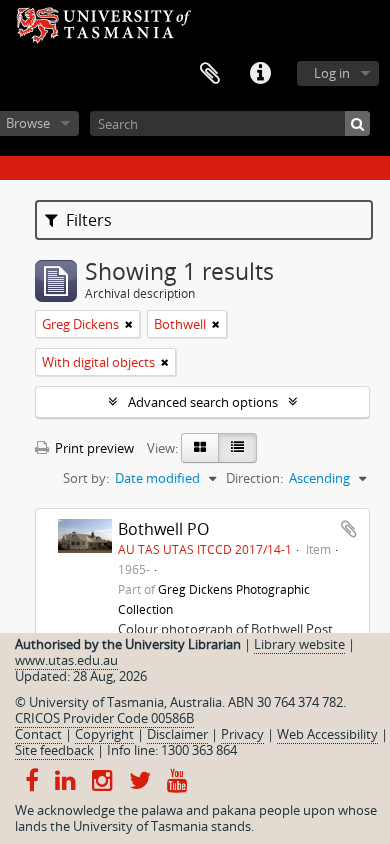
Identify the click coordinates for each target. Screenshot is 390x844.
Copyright (104, 734)
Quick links (260, 74)
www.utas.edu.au (66, 660)
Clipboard (210, 74)
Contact (38, 734)
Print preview (93, 448)
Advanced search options (203, 402)
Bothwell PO (163, 529)
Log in (332, 73)
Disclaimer (177, 734)
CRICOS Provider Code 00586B (104, 718)
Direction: (254, 478)
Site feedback (54, 750)
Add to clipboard (349, 529)
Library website (299, 644)
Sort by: (86, 478)
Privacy (242, 734)
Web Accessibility (327, 734)
